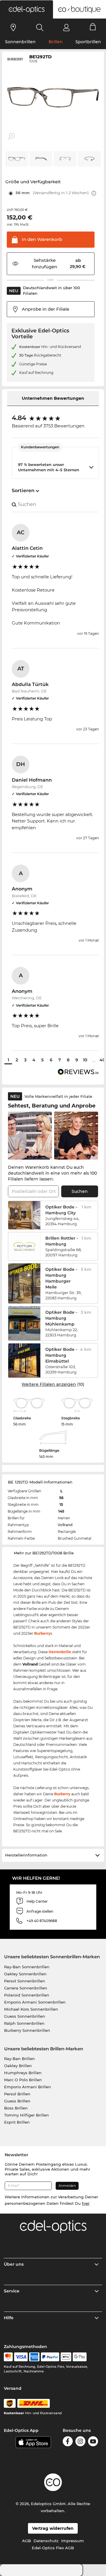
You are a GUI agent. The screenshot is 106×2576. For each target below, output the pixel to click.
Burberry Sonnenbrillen (27, 2030)
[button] (26, 9)
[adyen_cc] (8, 2357)
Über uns (14, 2264)
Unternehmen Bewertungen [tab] (53, 398)
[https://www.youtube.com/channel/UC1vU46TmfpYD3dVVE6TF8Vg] (93, 2441)
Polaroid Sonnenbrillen (27, 1995)
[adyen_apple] (66, 2357)
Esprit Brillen (17, 2122)
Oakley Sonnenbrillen (25, 1974)
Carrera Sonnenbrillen (26, 1988)
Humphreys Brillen (23, 2073)
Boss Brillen (16, 2108)
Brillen (56, 42)
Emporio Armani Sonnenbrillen (35, 2002)
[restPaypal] (50, 2357)
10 (85, 1060)
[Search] (40, 27)
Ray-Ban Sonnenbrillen (27, 1967)
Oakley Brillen (18, 2066)
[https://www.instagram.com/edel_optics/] (80, 2441)
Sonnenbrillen (20, 42)
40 (102, 1060)
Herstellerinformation (26, 1855)
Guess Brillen (17, 2101)
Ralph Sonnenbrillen (24, 2023)
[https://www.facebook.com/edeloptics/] (68, 2441)
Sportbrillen (88, 42)
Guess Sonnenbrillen (25, 2016)
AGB (26, 2541)
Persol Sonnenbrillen (25, 1981)
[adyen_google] (80, 2357)
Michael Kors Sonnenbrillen (31, 2009)
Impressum (73, 2541)
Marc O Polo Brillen (23, 2080)
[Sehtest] (13, 27)
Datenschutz (46, 2541)
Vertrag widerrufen (53, 2528)
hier (86, 2203)
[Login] (66, 27)
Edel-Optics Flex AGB (53, 2548)
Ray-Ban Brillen (19, 2059)
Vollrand (65, 1525)
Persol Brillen (17, 2094)
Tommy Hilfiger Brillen (26, 2115)
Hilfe (9, 2318)
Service (12, 2291)
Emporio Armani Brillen (28, 2087)
